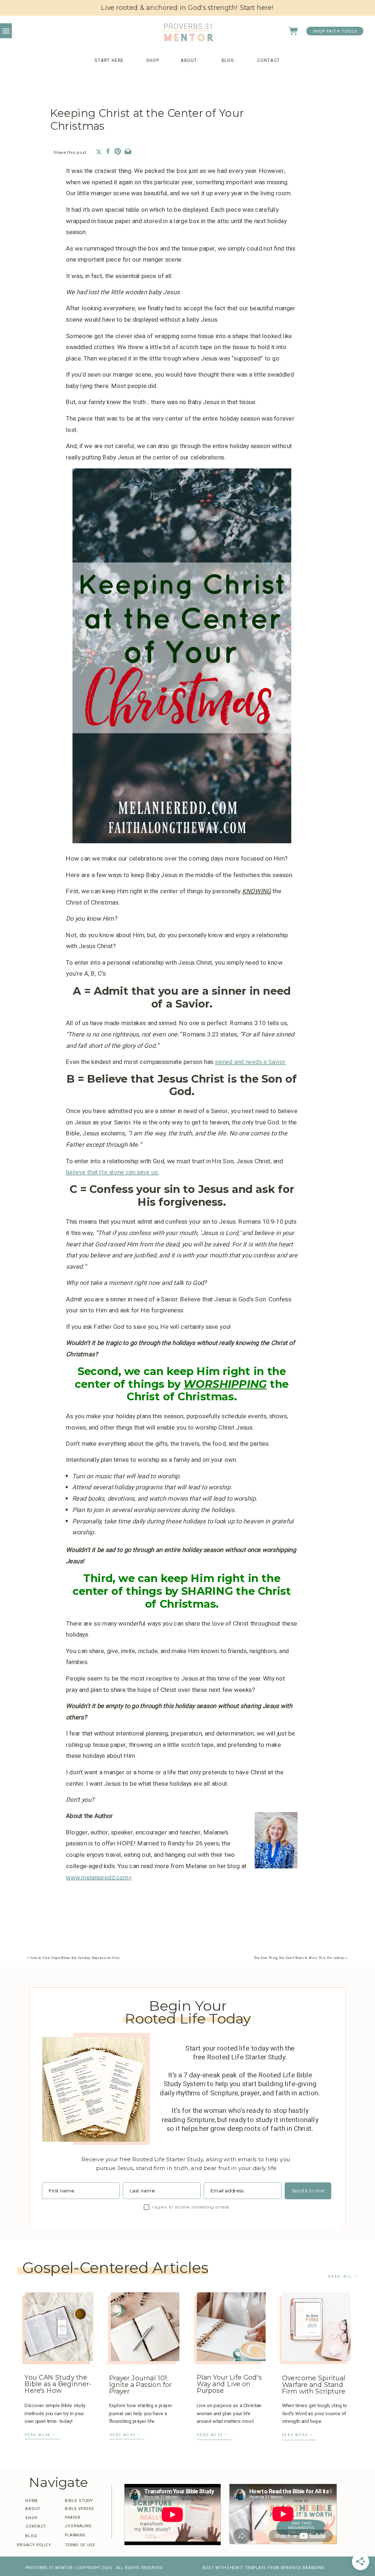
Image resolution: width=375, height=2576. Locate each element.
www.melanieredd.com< (99, 1877)
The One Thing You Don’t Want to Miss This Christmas (299, 1958)
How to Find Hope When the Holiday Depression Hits (75, 1958)
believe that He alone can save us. (112, 1172)
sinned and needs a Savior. (250, 1062)
